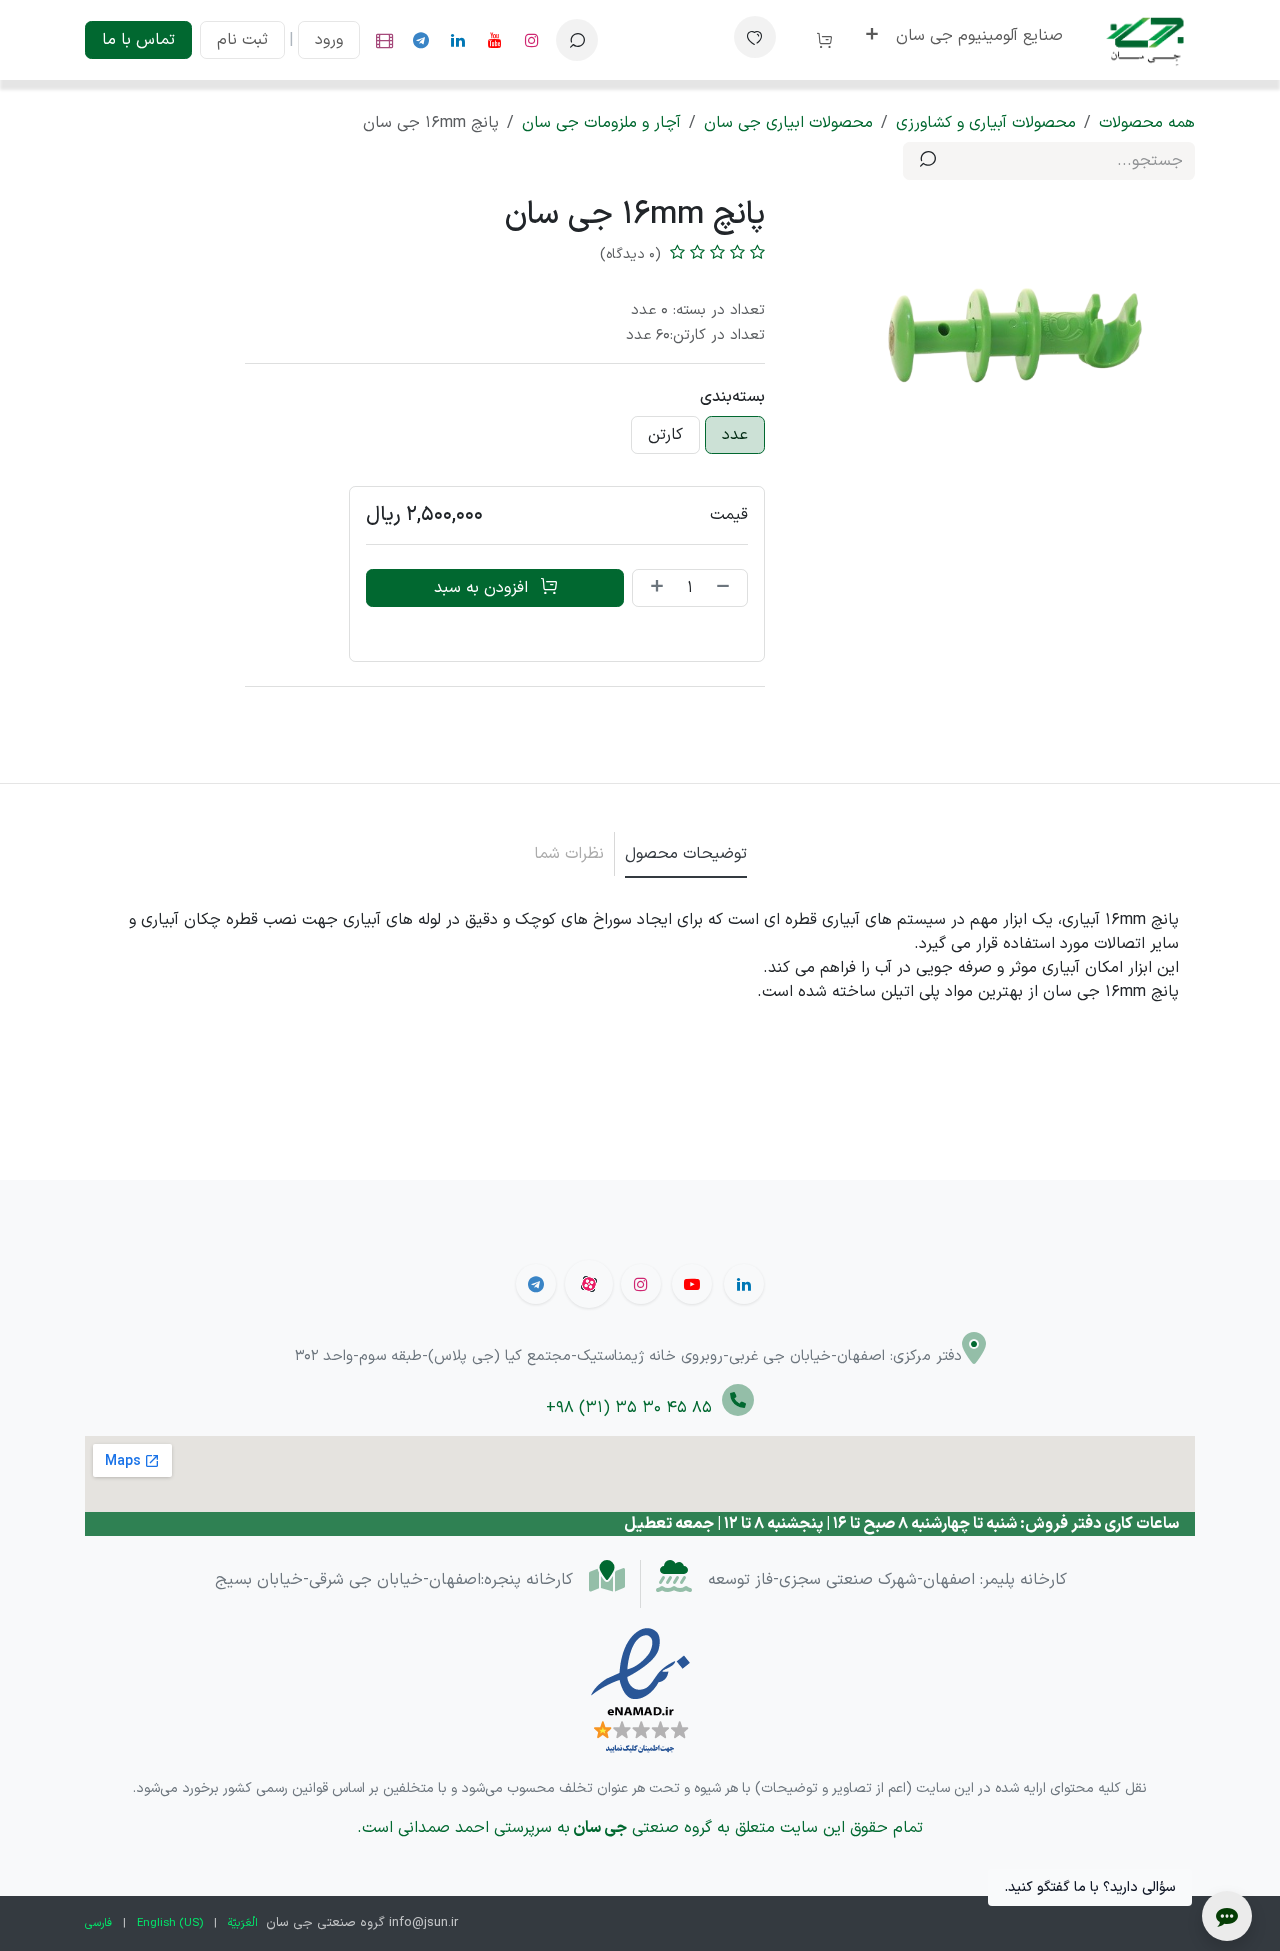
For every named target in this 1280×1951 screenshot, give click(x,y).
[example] (421, 40)
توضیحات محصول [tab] (686, 854)
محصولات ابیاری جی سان (788, 123)
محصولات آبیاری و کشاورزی (986, 123)
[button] (577, 40)
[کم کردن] (727, 588)
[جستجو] (928, 161)
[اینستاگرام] (532, 40)
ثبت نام (242, 40)
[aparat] (384, 40)
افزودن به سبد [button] (483, 588)
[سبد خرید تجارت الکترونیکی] (816, 40)
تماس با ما (138, 40)
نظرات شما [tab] (569, 854)
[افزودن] (653, 588)
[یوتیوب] (495, 40)
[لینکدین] (458, 40)
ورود (329, 40)
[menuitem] (979, 36)
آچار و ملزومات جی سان (601, 123)
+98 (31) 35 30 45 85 (634, 1408)
